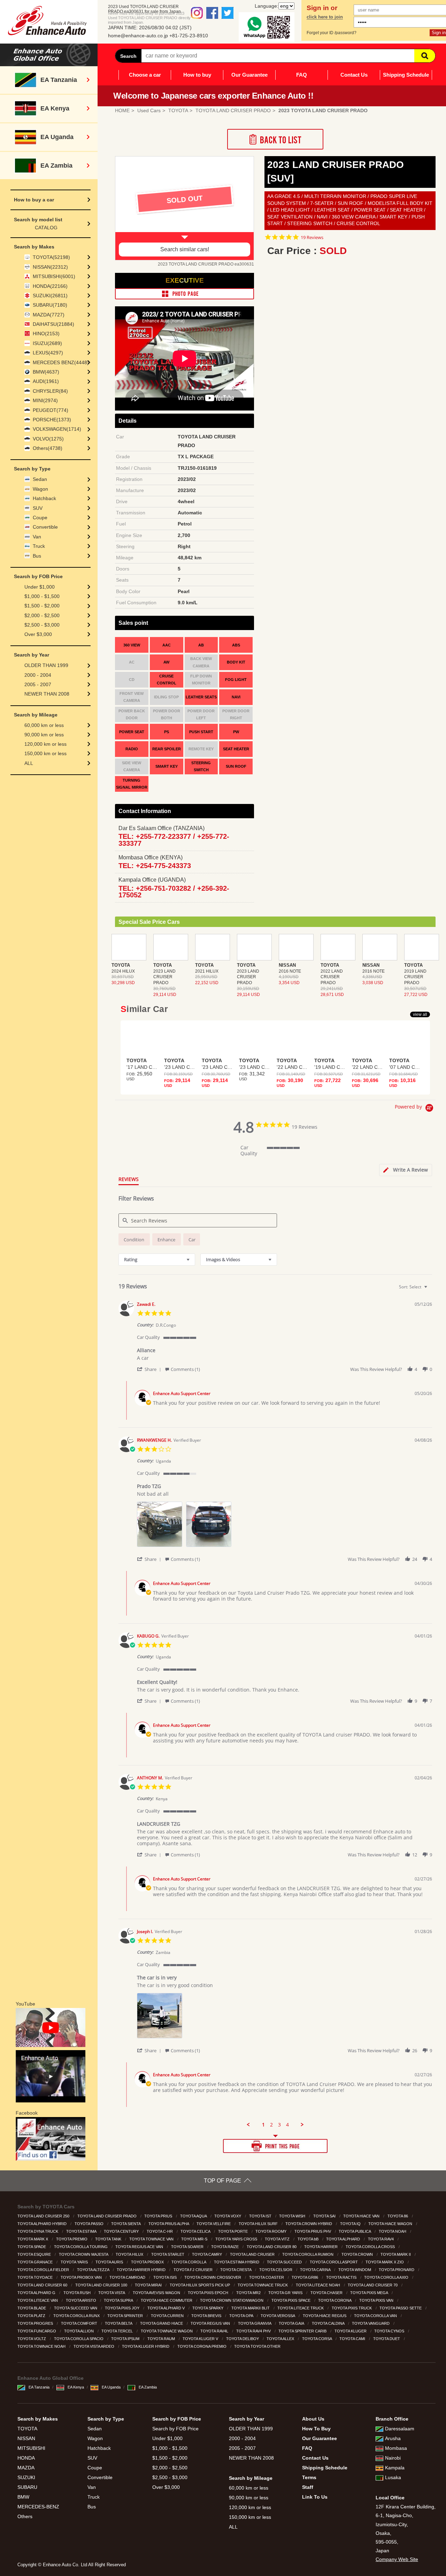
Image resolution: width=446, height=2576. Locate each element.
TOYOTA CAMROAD (128, 2277)
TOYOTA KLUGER (351, 2331)
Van (37, 537)
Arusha (393, 2438)
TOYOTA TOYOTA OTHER (258, 2346)
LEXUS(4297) (48, 353)
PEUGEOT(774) (51, 410)
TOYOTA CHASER (327, 2293)
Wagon (40, 489)
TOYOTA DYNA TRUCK (38, 2231)
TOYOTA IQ (351, 2224)
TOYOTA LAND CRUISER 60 (43, 2285)
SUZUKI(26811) (50, 296)
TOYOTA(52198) (51, 257)
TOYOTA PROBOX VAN (82, 2277)
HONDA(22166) (50, 286)
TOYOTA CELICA (196, 2231)
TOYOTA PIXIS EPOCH (209, 2293)
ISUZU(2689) (47, 343)
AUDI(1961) (46, 381)
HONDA (26, 2458)
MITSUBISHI (31, 2448)
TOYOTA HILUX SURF (259, 2224)
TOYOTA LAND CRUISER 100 (102, 2285)
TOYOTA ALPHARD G (37, 2293)
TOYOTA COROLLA (189, 2262)
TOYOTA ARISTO (82, 2300)
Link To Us (315, 2497)
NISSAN (26, 2438)
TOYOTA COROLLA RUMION (308, 2254)
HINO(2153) (46, 333)
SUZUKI (26, 2477)
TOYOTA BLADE (32, 2308)
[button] (150, 1369)
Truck (39, 546)
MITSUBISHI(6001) (54, 276)
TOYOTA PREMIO (72, 2239)
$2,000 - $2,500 (42, 615)
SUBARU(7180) (50, 305)
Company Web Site (397, 2559)
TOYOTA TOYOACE (36, 2277)
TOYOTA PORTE (233, 2231)
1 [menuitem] (263, 2125)
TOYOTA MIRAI (149, 2285)
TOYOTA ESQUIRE (35, 2254)
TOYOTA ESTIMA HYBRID (237, 2262)
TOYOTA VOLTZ (32, 2339)
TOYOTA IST (261, 2216)
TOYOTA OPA (242, 2316)
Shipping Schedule (406, 75)
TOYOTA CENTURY (122, 2231)
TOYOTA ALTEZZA (94, 2270)
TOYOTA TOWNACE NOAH (42, 2346)
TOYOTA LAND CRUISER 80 (272, 2247)
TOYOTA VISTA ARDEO (94, 2346)
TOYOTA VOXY (228, 2216)
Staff (308, 2487)
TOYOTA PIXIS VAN (377, 2300)
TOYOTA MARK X (33, 2239)
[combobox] (157, 1260)
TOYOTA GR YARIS (286, 2293)
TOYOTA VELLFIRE (214, 2224)
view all (420, 1014)
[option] (184, 208)
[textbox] (430, 1290)
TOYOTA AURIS (110, 2262)
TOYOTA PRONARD (397, 2270)
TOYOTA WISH (293, 2216)
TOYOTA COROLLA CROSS (371, 2247)
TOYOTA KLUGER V (201, 2339)
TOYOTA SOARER (188, 2247)
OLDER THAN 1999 (46, 665)
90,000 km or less (44, 735)
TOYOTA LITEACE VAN (38, 2300)
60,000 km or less (44, 725)
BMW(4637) (46, 372)
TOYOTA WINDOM (355, 2270)
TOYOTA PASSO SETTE (401, 2308)
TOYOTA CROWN (358, 2254)
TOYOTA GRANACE (36, 2262)
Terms (309, 2477)
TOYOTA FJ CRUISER (194, 2270)
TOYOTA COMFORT (80, 2323)
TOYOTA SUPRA (119, 2300)
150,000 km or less (45, 753)
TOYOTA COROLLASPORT (334, 2262)
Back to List (275, 139)
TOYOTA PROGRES (36, 2323)
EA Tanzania (39, 2387)
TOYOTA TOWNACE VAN (152, 2239)
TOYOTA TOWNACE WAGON (167, 2331)
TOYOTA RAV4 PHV (254, 2331)
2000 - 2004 (38, 675)
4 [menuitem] (287, 2125)
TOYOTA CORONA (335, 2300)
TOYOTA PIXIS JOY (123, 2308)
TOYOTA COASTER (267, 2277)
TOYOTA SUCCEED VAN (76, 2308)
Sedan (40, 479)
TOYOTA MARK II (396, 2254)
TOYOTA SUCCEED (285, 2262)
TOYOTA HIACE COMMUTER (167, 2300)
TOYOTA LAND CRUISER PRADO (107, 2216)
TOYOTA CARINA (316, 2270)
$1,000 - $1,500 (42, 596)
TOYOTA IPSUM (126, 2339)
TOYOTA (27, 2429)
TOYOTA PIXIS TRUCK (352, 2308)
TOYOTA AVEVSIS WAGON (157, 2293)
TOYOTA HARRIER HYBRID (142, 2270)
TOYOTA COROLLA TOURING (81, 2247)
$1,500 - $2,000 (42, 606)
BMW (23, 2497)
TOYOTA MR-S (195, 2239)
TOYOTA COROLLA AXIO (387, 2277)
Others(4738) (48, 448)
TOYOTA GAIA (292, 2323)
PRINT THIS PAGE (275, 2146)
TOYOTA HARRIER (321, 2247)
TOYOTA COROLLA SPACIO (79, 2339)
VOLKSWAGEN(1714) (57, 429)
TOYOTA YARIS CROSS (237, 2239)
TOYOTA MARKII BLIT (251, 2308)
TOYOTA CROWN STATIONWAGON (232, 2300)
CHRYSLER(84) (50, 391)
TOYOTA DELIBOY (243, 2339)
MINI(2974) (45, 400)
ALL (29, 763)
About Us (313, 2419)
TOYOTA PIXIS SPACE (291, 2300)
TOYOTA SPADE (32, 2247)
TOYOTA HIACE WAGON (391, 2224)
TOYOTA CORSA (317, 2339)
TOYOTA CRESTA (236, 2270)
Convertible (45, 527)
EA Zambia (148, 2387)
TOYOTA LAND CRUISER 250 (44, 2216)
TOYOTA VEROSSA (278, 2316)
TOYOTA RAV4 (381, 2239)
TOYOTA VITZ (278, 2239)
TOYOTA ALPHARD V (167, 2308)
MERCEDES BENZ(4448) (61, 362)
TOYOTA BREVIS (207, 2316)
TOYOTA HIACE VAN (362, 2216)
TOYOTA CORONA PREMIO (202, 2346)
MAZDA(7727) (49, 315)
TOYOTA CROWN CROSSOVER (213, 2277)
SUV (38, 508)
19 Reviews (312, 237)
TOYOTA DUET (387, 2339)
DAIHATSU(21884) (53, 324)
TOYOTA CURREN (168, 2316)
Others (25, 2516)
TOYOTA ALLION (79, 2331)
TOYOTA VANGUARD (371, 2323)
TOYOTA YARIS (75, 2262)
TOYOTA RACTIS (342, 2277)
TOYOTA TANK (109, 2239)
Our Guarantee (249, 75)
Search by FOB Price (175, 2429)
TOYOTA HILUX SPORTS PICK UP (200, 2285)
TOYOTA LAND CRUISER (253, 2254)
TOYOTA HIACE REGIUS (325, 2316)
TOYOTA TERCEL (118, 2331)
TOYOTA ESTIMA (82, 2231)
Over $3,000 (38, 634)
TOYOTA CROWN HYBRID (309, 2224)
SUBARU (27, 2487)
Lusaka (393, 2477)
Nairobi (393, 2458)
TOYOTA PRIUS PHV (313, 2231)
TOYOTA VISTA (112, 2293)
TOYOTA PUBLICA (355, 2231)
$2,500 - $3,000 (42, 625)
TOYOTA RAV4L (215, 2331)
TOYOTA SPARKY (208, 2308)
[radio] (134, 1239)
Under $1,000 (40, 587)
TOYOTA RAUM (162, 2339)
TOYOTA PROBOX (148, 2262)
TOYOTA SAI (325, 2216)
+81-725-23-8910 (189, 36)
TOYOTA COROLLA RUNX (77, 2316)
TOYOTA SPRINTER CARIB (303, 2331)
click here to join (325, 17)
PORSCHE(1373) (52, 420)
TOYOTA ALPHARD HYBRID (43, 2224)
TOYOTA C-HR (160, 2231)
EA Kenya (76, 2387)
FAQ (302, 75)
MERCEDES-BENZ (38, 2507)
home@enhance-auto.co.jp (138, 36)
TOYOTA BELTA (119, 2323)
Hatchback (44, 498)
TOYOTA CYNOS (390, 2331)
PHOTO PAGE (184, 294)
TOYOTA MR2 (249, 2293)
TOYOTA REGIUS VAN (211, 2323)
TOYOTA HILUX (130, 2254)
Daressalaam (400, 2429)
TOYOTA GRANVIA (255, 2323)
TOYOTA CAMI (353, 2339)
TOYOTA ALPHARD (344, 2239)
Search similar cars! (185, 249)
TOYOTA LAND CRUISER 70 (373, 2285)
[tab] (406, 1170)
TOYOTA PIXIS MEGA (370, 2293)
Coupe (40, 517)
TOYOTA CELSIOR (276, 2270)
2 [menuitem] (271, 2125)
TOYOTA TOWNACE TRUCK (263, 2285)
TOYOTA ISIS (166, 2277)
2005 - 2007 (38, 684)
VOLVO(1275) (48, 439)
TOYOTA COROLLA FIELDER (44, 2270)
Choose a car (145, 75)
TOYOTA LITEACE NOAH (318, 2285)
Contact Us (354, 75)
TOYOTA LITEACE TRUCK (301, 2308)
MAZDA (26, 2468)
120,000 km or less (45, 744)
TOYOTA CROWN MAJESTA (84, 2254)
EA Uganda (111, 2387)
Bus (37, 556)
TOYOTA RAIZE (225, 2247)
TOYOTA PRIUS (159, 2216)
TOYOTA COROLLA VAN (376, 2316)
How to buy (197, 75)
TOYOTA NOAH (393, 2231)
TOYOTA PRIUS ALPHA (169, 2224)
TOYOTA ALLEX (281, 2339)
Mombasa (396, 2448)
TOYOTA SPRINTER (126, 2316)
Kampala (395, 2468)
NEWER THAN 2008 (47, 694)
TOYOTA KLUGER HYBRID (146, 2346)
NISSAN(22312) (50, 267)
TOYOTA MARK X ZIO (385, 2262)
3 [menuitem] (279, 2125)
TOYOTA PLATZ (32, 2316)
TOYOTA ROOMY (271, 2231)
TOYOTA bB (309, 2239)
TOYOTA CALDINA (329, 2323)
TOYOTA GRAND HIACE (162, 2323)
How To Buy (316, 2429)
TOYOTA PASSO (90, 2224)
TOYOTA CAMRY (207, 2254)
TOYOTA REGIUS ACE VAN (140, 2247)
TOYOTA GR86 (305, 2277)
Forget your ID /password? (332, 33)
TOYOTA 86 (398, 2216)
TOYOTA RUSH (78, 2293)
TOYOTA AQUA (194, 2216)
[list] (284, 1526)
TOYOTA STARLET (168, 2254)
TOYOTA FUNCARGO (37, 2331)
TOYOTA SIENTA (126, 2224)
